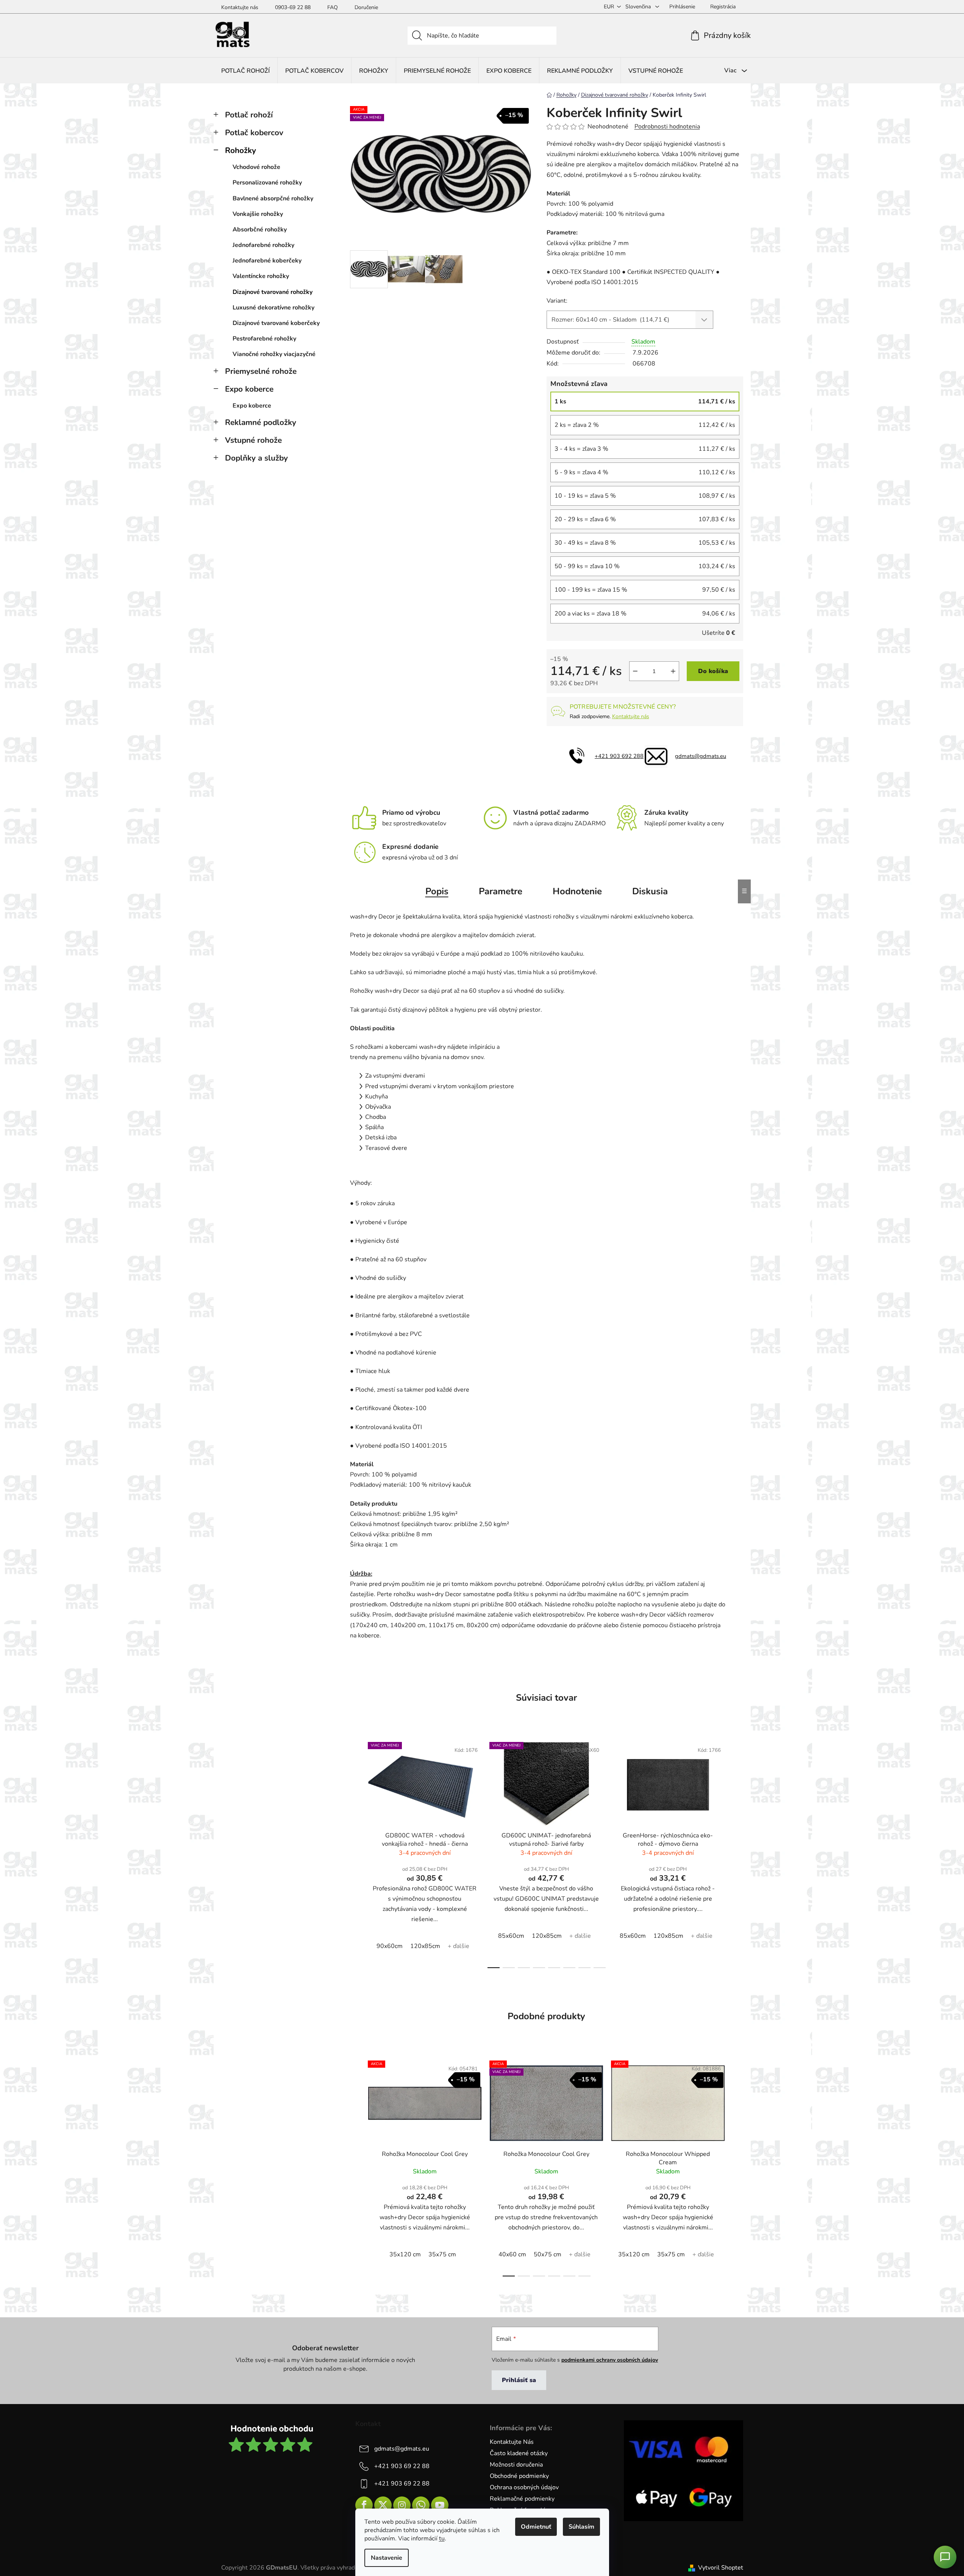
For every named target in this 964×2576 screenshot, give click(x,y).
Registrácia (723, 7)
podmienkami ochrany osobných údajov (610, 2360)
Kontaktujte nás (240, 7)
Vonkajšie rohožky (258, 214)
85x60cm (511, 1936)
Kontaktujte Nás (512, 2442)
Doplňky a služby (256, 458)
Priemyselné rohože (261, 371)
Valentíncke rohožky (261, 276)
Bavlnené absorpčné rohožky (273, 198)
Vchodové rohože (256, 167)
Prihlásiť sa (519, 2380)
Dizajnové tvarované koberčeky (276, 323)
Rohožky (241, 150)
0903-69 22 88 (293, 7)
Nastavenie (387, 2558)
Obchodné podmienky (519, 2476)
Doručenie (366, 7)
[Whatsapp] (421, 2505)
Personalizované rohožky (267, 183)
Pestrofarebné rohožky (264, 339)
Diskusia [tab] (650, 891)
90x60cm (390, 1946)
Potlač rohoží (249, 115)
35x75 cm (442, 2254)
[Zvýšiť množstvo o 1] (673, 671)
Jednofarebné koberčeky (267, 261)
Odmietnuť (536, 2527)
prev (356, 1853)
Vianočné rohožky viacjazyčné (274, 354)
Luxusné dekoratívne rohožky (273, 308)
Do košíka (713, 671)
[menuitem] (245, 71)
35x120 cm (405, 2254)
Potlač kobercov (254, 133)
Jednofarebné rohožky (263, 245)
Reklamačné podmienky (522, 2499)
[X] (383, 2505)
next (737, 1853)
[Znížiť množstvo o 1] (635, 671)
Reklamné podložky (261, 422)
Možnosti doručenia (516, 2465)
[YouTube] (440, 2505)
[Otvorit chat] (945, 2557)
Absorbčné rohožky (260, 230)
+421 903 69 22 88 (402, 2466)
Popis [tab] (437, 891)
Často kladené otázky (519, 2453)
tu (442, 2539)
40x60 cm (512, 2254)
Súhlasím (581, 2527)
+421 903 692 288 (619, 756)
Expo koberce (249, 389)
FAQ (333, 7)
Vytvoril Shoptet (721, 2568)
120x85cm (425, 1946)
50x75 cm (548, 2254)
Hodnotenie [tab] (577, 891)
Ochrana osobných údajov (524, 2487)
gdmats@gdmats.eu (701, 756)
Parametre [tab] (501, 891)
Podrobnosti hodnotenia (667, 127)
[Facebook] (364, 2505)
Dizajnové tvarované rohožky (273, 292)
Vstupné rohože (253, 440)
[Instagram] (402, 2505)
